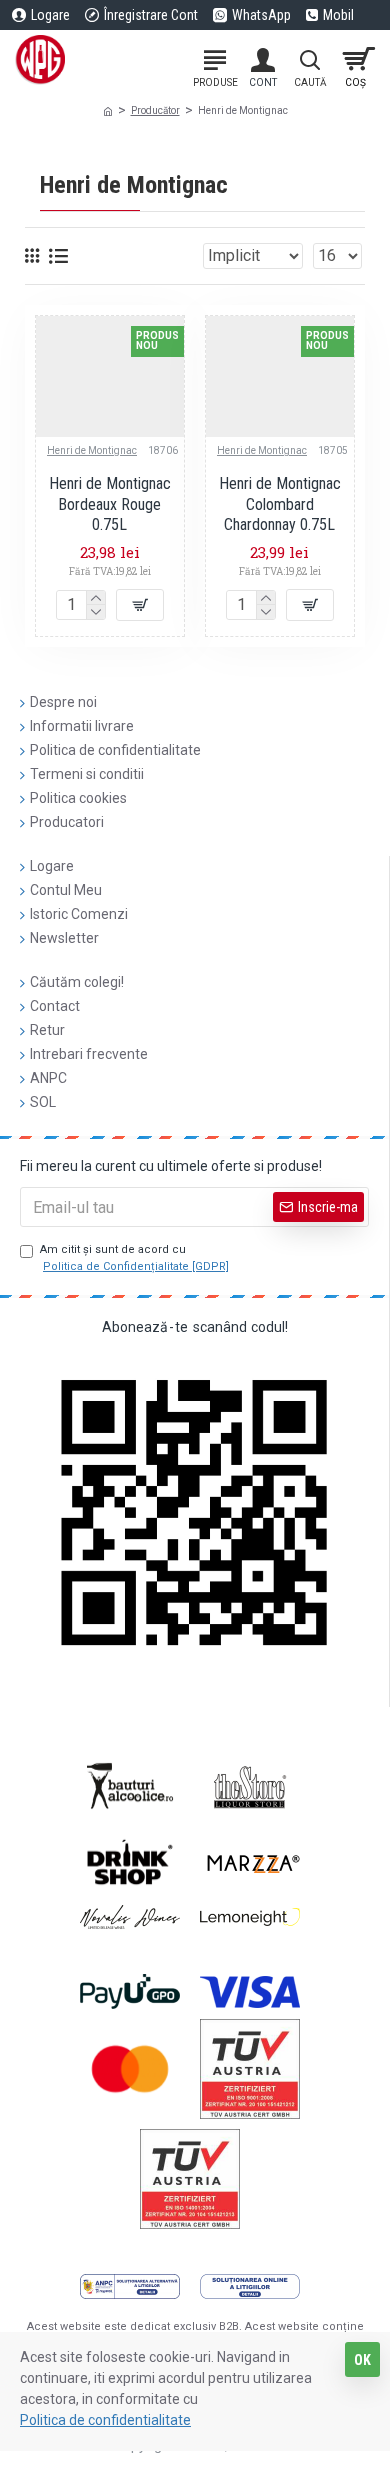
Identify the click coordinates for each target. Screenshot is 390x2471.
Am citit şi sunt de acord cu (134, 1258)
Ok (362, 2360)
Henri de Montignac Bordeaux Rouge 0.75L (110, 504)
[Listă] (58, 256)
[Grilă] (32, 255)
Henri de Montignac (92, 450)
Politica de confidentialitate (105, 2420)
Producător (155, 110)
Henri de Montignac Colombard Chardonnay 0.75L (280, 504)
